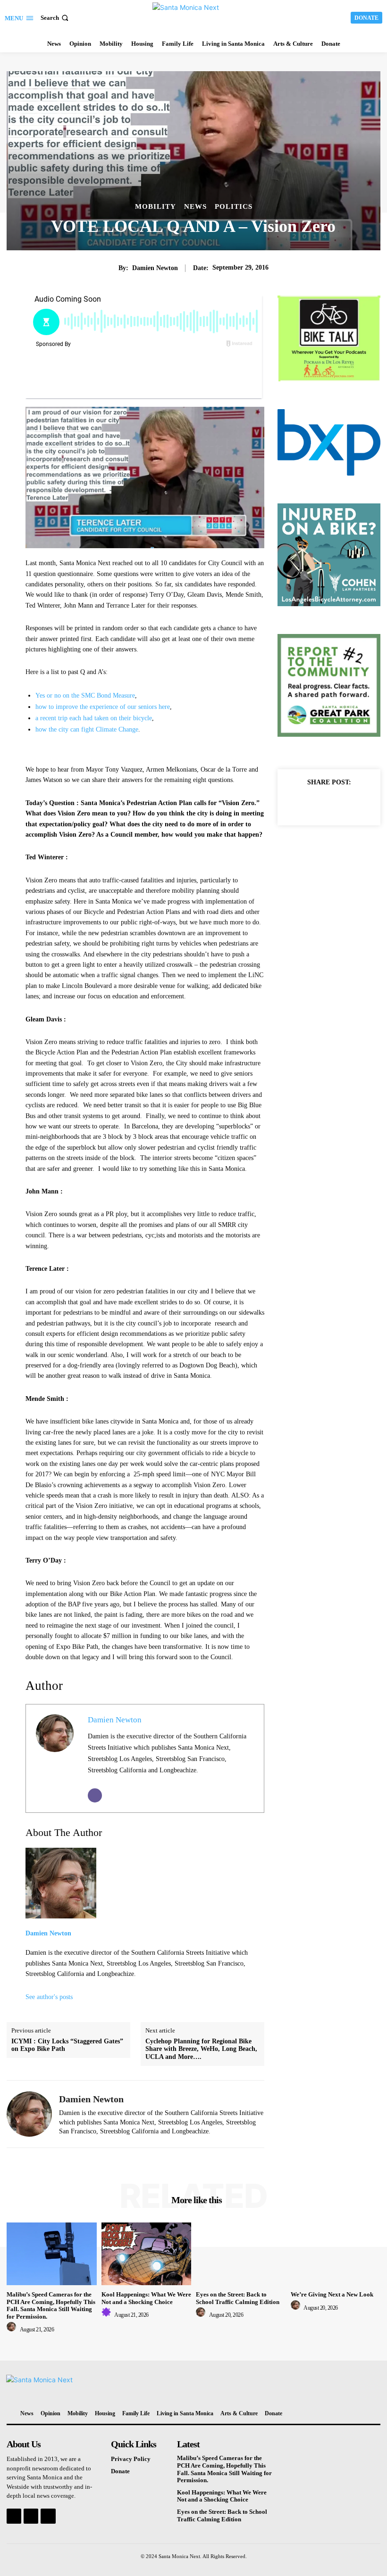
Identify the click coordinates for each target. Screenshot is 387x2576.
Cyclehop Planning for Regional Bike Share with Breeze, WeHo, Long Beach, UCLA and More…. (201, 2049)
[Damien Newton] (29, 2114)
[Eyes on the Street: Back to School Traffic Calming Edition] (241, 2254)
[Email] (95, 1795)
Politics (234, 207)
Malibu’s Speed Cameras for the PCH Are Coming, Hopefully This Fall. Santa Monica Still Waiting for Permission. (51, 2305)
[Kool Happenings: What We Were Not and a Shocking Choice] (147, 2254)
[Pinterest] (340, 803)
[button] (55, 18)
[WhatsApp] (362, 803)
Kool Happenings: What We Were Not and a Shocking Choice (146, 2298)
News (195, 207)
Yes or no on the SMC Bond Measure (85, 695)
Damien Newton (155, 268)
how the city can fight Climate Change (87, 729)
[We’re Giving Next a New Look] (336, 2254)
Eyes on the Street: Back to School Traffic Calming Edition (238, 2298)
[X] (318, 803)
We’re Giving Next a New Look (332, 2294)
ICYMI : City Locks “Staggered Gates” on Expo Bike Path (67, 2045)
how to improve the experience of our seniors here (103, 707)
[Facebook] (296, 803)
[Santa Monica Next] (195, 16)
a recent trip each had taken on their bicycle (94, 718)
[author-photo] (13, 2329)
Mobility (156, 207)
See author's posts (49, 1997)
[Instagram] (31, 2516)
